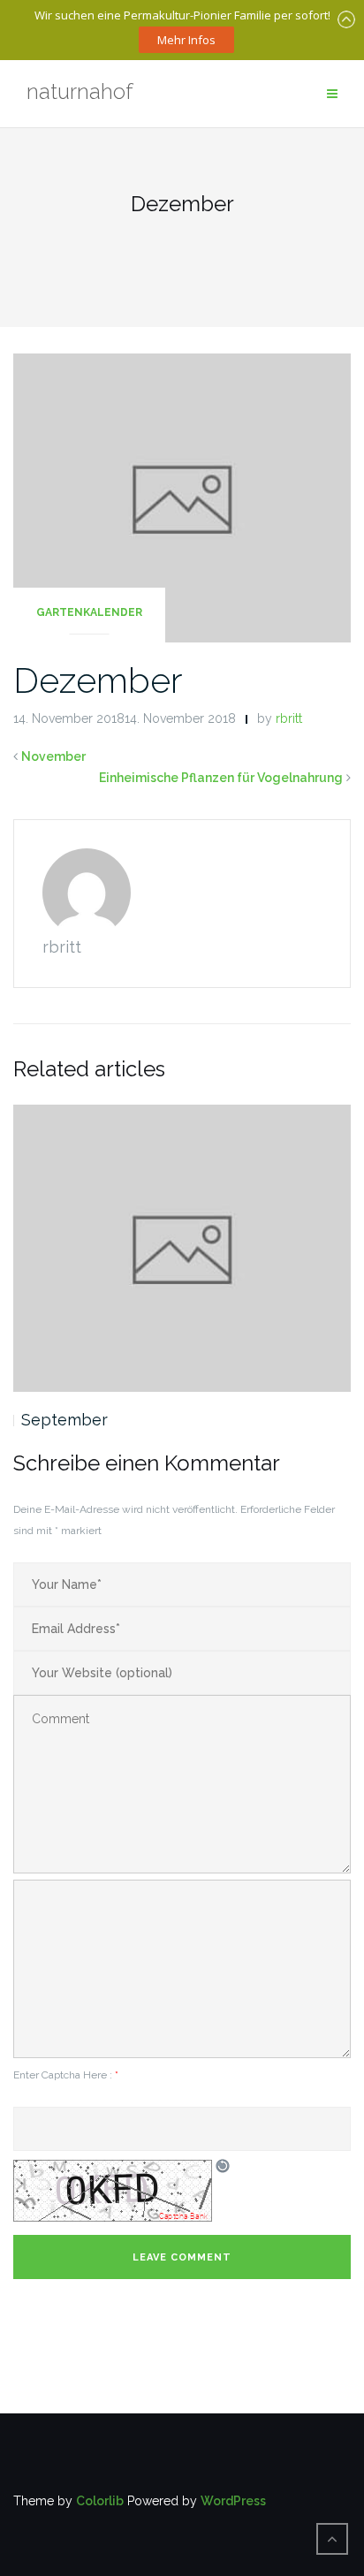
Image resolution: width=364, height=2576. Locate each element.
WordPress (233, 2501)
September (64, 1420)
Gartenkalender (89, 612)
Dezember (98, 680)
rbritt (289, 718)
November (53, 756)
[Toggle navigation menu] (332, 94)
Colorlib (100, 2501)
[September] (182, 1248)
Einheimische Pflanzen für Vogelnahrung (221, 778)
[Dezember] (182, 497)
